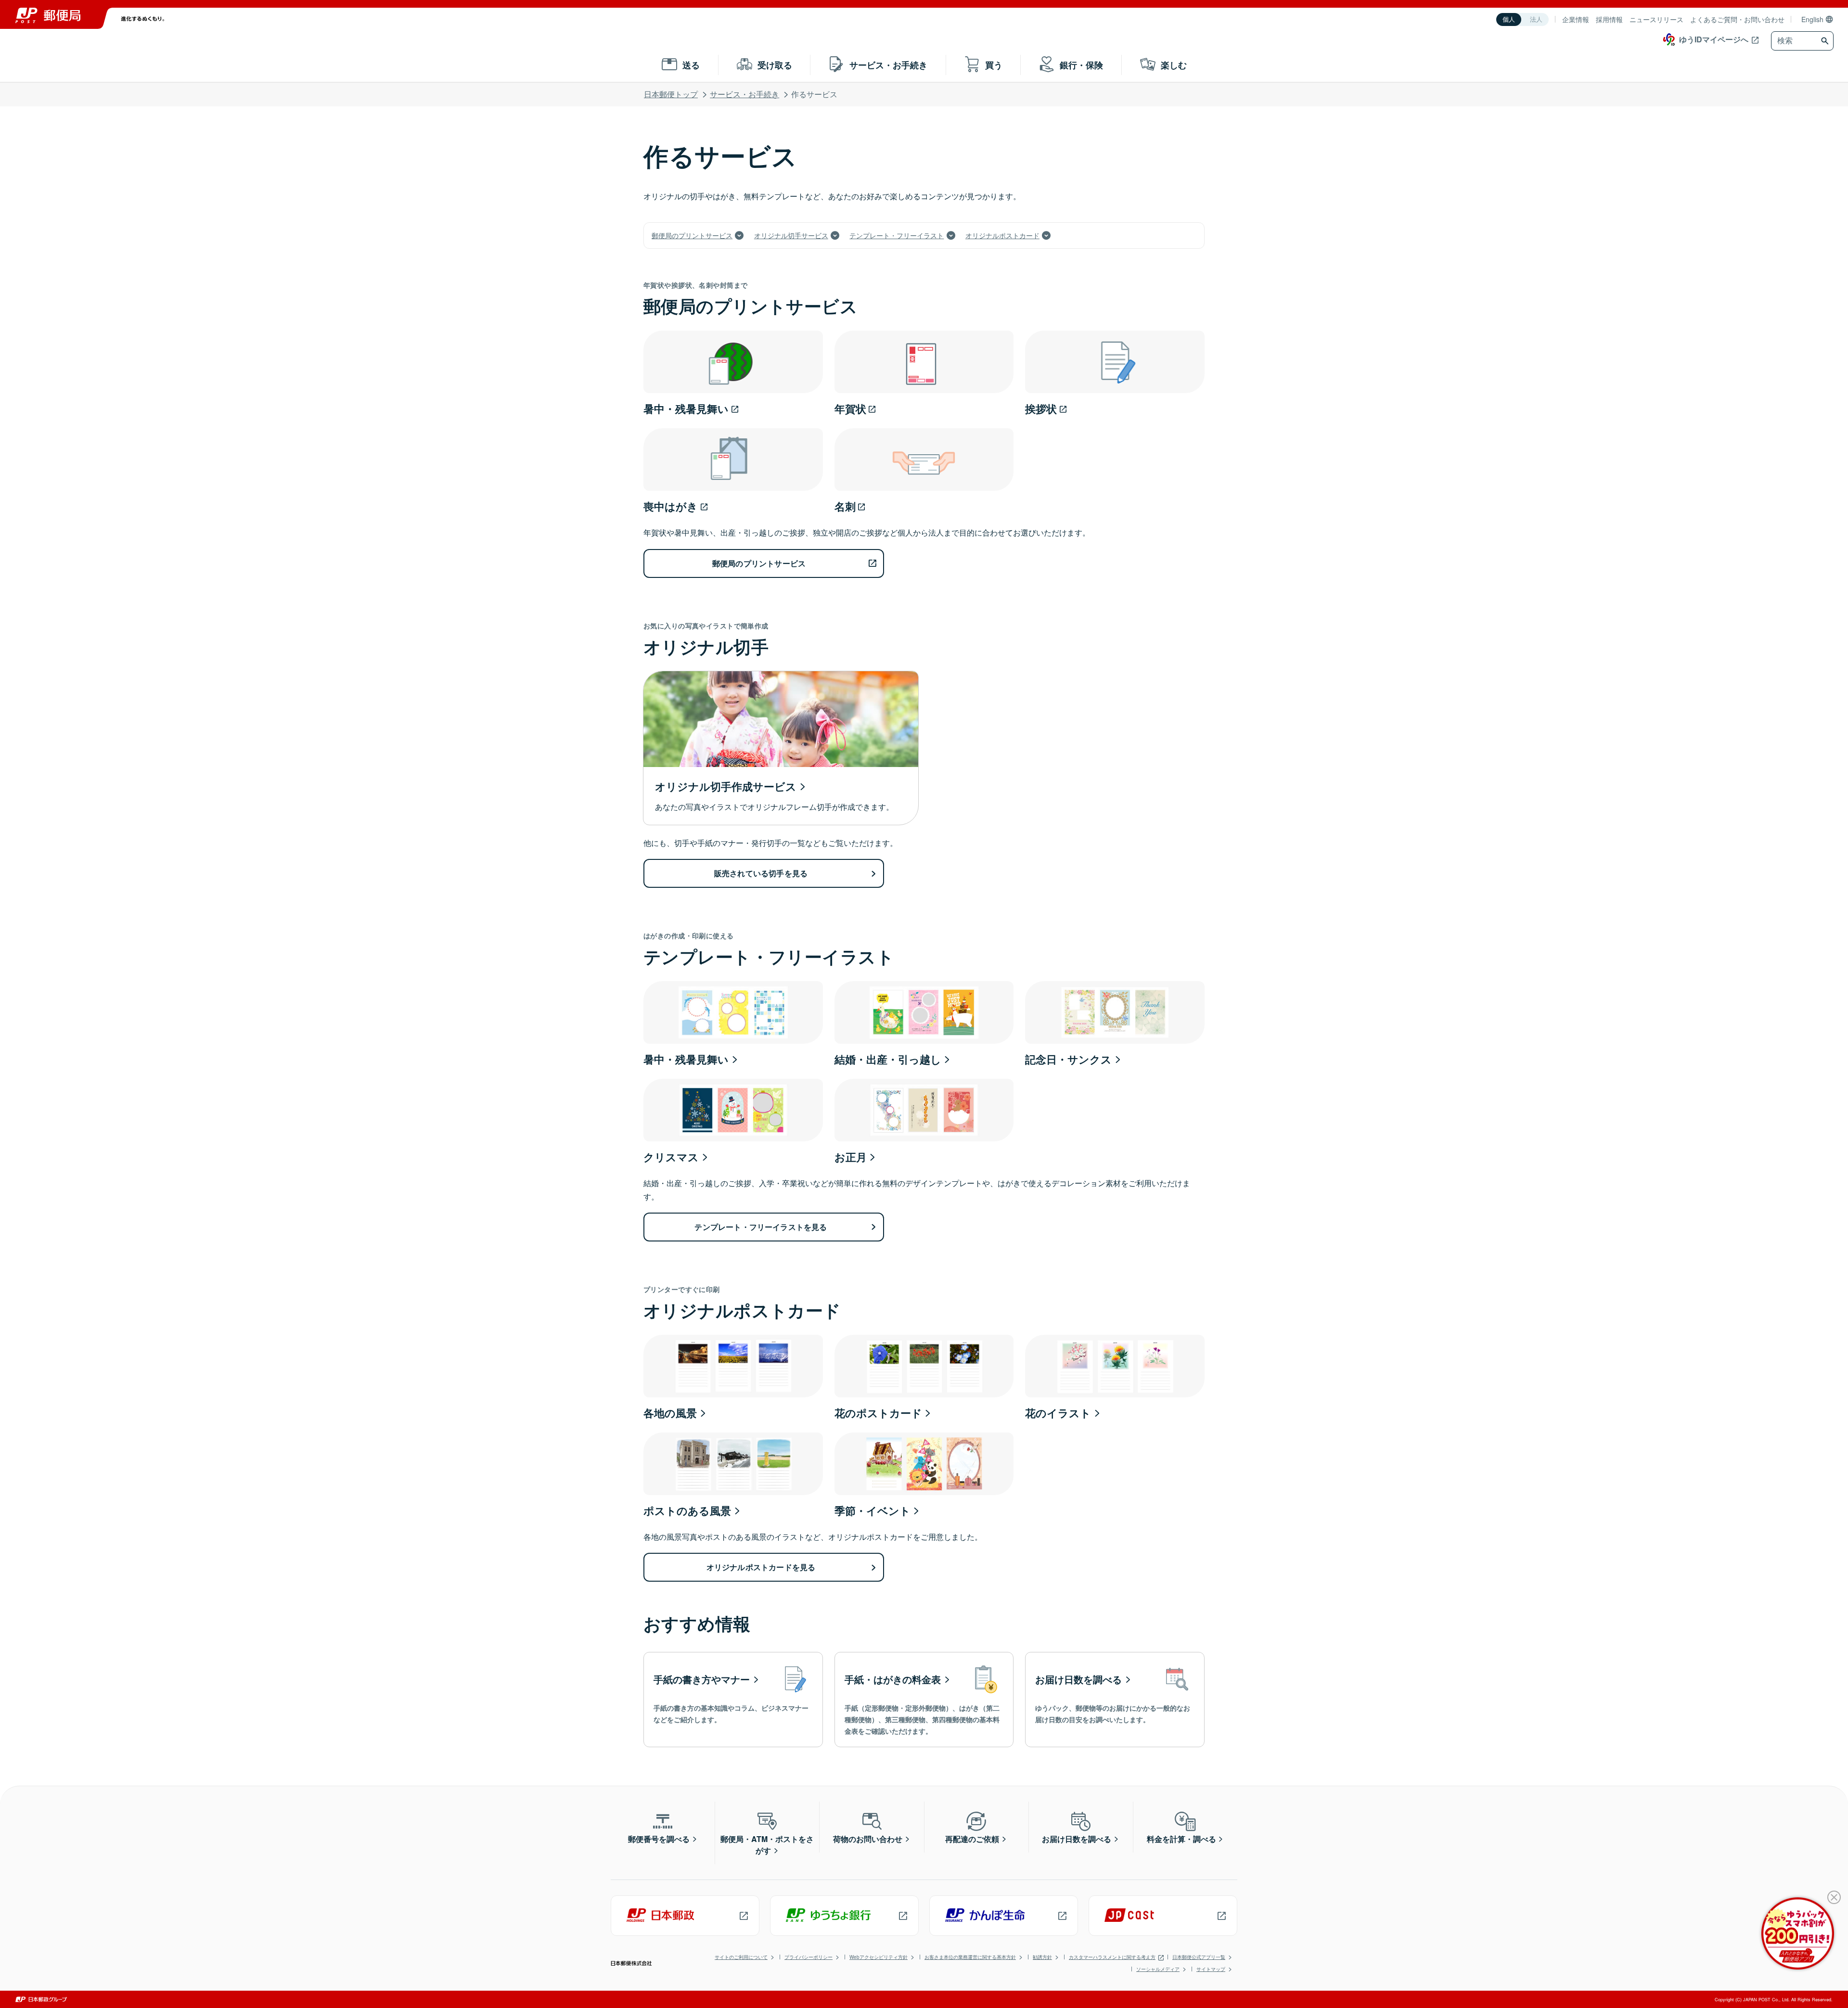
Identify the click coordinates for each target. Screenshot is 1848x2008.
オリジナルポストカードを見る (761, 1567)
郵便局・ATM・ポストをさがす (767, 1845)
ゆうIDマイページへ (1714, 39)
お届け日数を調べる (1077, 1839)
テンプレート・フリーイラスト (897, 235)
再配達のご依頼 (972, 1839)
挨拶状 (1041, 409)
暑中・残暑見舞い (686, 409)
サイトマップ (1211, 1969)
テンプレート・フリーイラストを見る (761, 1227)
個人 (1509, 19)
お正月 (851, 1157)
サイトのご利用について (741, 1957)
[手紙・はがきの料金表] (924, 1699)
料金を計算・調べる (1181, 1839)
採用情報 (1609, 19)
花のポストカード (878, 1413)
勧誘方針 (1042, 1957)
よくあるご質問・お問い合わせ (1737, 19)
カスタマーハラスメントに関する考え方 (1112, 1957)
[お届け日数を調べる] (1115, 1699)
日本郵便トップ (671, 94)
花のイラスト (1058, 1413)
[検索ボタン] (1826, 41)
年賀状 (850, 409)
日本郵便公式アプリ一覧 (1199, 1957)
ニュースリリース (1656, 19)
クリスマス (671, 1157)
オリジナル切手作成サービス (726, 786)
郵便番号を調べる (659, 1839)
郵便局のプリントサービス (692, 235)
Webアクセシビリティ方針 (879, 1957)
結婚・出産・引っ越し (888, 1059)
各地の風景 (670, 1413)
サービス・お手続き (744, 94)
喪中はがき (671, 506)
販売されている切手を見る (761, 873)
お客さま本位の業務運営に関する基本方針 (970, 1957)
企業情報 (1576, 19)
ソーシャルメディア (1158, 1969)
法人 (1536, 19)
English (1812, 19)
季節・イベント (873, 1510)
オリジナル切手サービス (791, 235)
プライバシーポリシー (808, 1957)
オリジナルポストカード (1002, 235)
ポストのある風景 (687, 1510)
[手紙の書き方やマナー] (733, 1699)
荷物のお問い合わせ (868, 1839)
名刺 (845, 506)
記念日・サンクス (1068, 1059)
